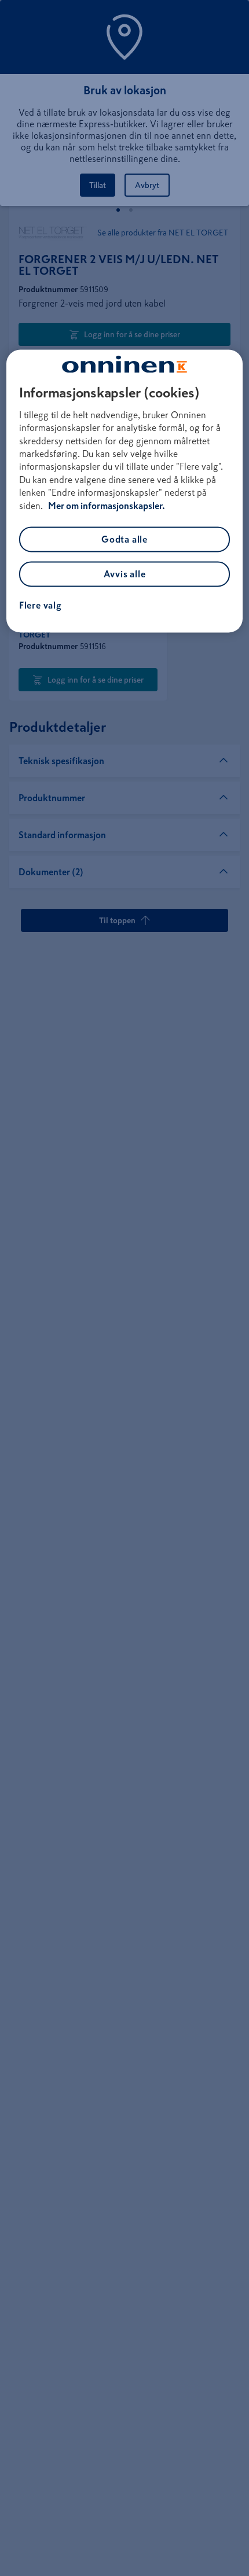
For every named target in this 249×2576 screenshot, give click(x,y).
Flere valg (41, 605)
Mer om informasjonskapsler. (107, 506)
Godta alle (124, 539)
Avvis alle (125, 574)
